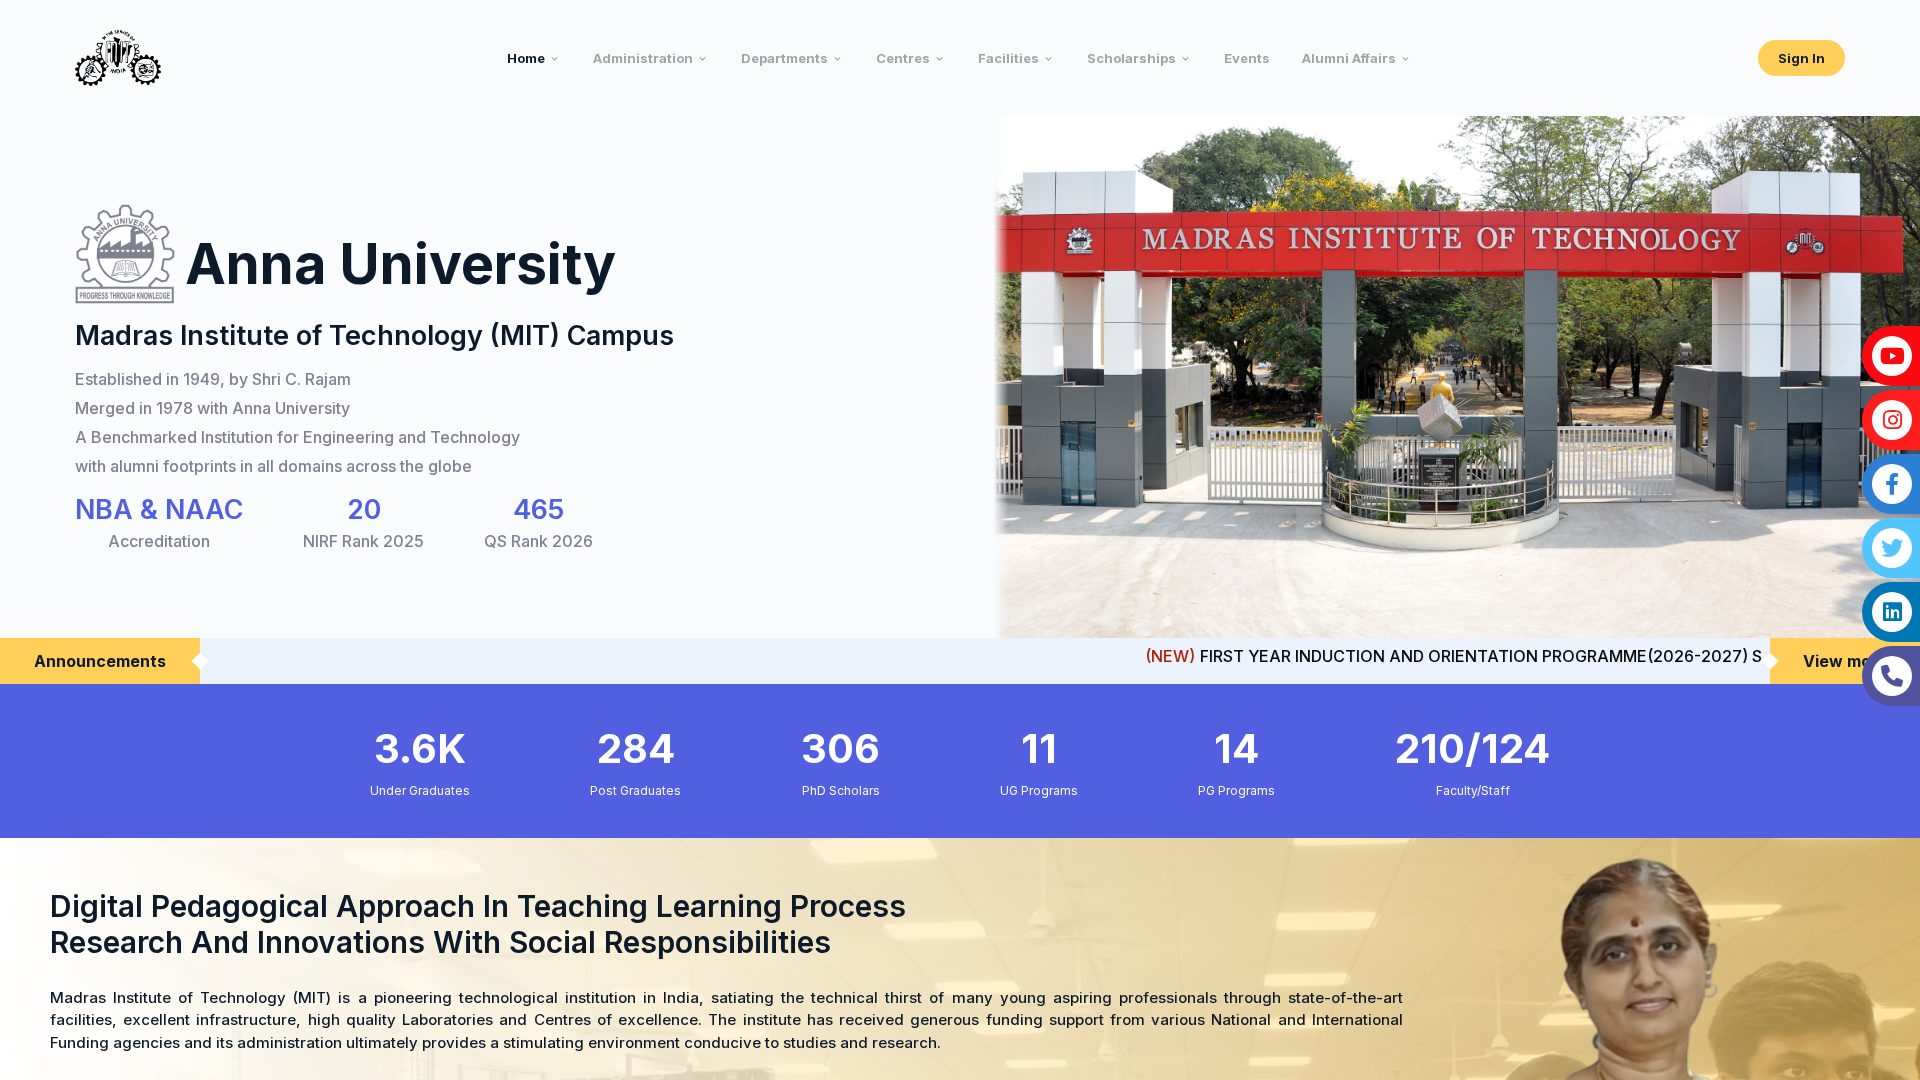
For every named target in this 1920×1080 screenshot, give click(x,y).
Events (1247, 58)
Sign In (1801, 58)
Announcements (100, 661)
